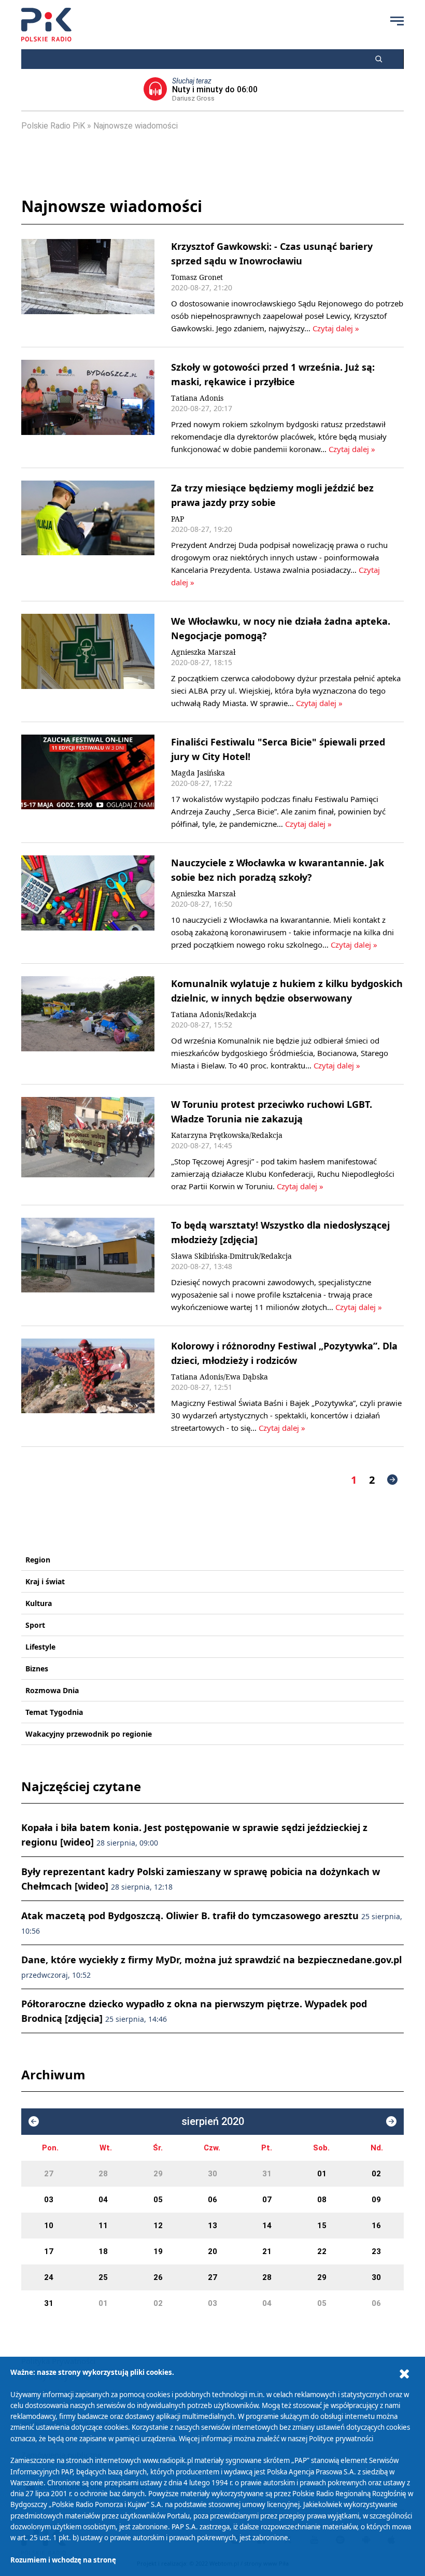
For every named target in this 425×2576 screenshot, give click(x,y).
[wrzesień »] (391, 2121)
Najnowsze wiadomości (136, 126)
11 (103, 2226)
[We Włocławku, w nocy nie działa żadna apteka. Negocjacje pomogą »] (88, 661)
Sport (35, 1625)
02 (376, 2174)
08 (322, 2200)
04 (103, 2200)
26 (158, 2277)
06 (212, 2200)
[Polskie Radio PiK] (46, 25)
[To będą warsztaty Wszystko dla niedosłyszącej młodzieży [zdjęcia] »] (88, 1265)
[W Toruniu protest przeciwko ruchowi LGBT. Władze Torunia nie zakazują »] (88, 1145)
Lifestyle (40, 1647)
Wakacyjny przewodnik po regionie (89, 1734)
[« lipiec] (34, 2121)
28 (103, 2174)
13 (212, 2226)
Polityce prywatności (341, 2439)
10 (49, 2226)
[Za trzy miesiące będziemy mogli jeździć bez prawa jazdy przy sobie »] (88, 534)
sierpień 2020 (213, 2122)
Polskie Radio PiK (53, 126)
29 (158, 2174)
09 (376, 2200)
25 (103, 2277)
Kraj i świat (45, 1581)
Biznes (37, 1669)
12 (158, 2226)
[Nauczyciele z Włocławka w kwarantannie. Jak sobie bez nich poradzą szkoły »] (88, 903)
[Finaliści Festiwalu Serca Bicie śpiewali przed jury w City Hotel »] (88, 782)
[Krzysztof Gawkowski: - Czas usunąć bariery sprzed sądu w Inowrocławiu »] (88, 287)
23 (376, 2251)
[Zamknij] (404, 2374)
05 (158, 2200)
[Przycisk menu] (397, 21)
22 (322, 2251)
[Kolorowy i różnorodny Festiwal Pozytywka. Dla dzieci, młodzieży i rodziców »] (88, 1386)
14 (267, 2226)
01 (322, 2174)
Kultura (39, 1603)
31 (267, 2174)
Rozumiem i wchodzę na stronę (63, 2560)
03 (49, 2200)
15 (322, 2226)
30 (212, 2174)
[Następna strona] (392, 1480)
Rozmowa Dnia (52, 1690)
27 (49, 2174)
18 (103, 2251)
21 (267, 2251)
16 (376, 2226)
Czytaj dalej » (336, 328)
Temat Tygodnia (54, 1712)
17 (49, 2251)
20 (212, 2251)
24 (49, 2277)
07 (267, 2200)
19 (158, 2251)
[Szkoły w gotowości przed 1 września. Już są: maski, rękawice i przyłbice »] (88, 407)
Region (38, 1560)
